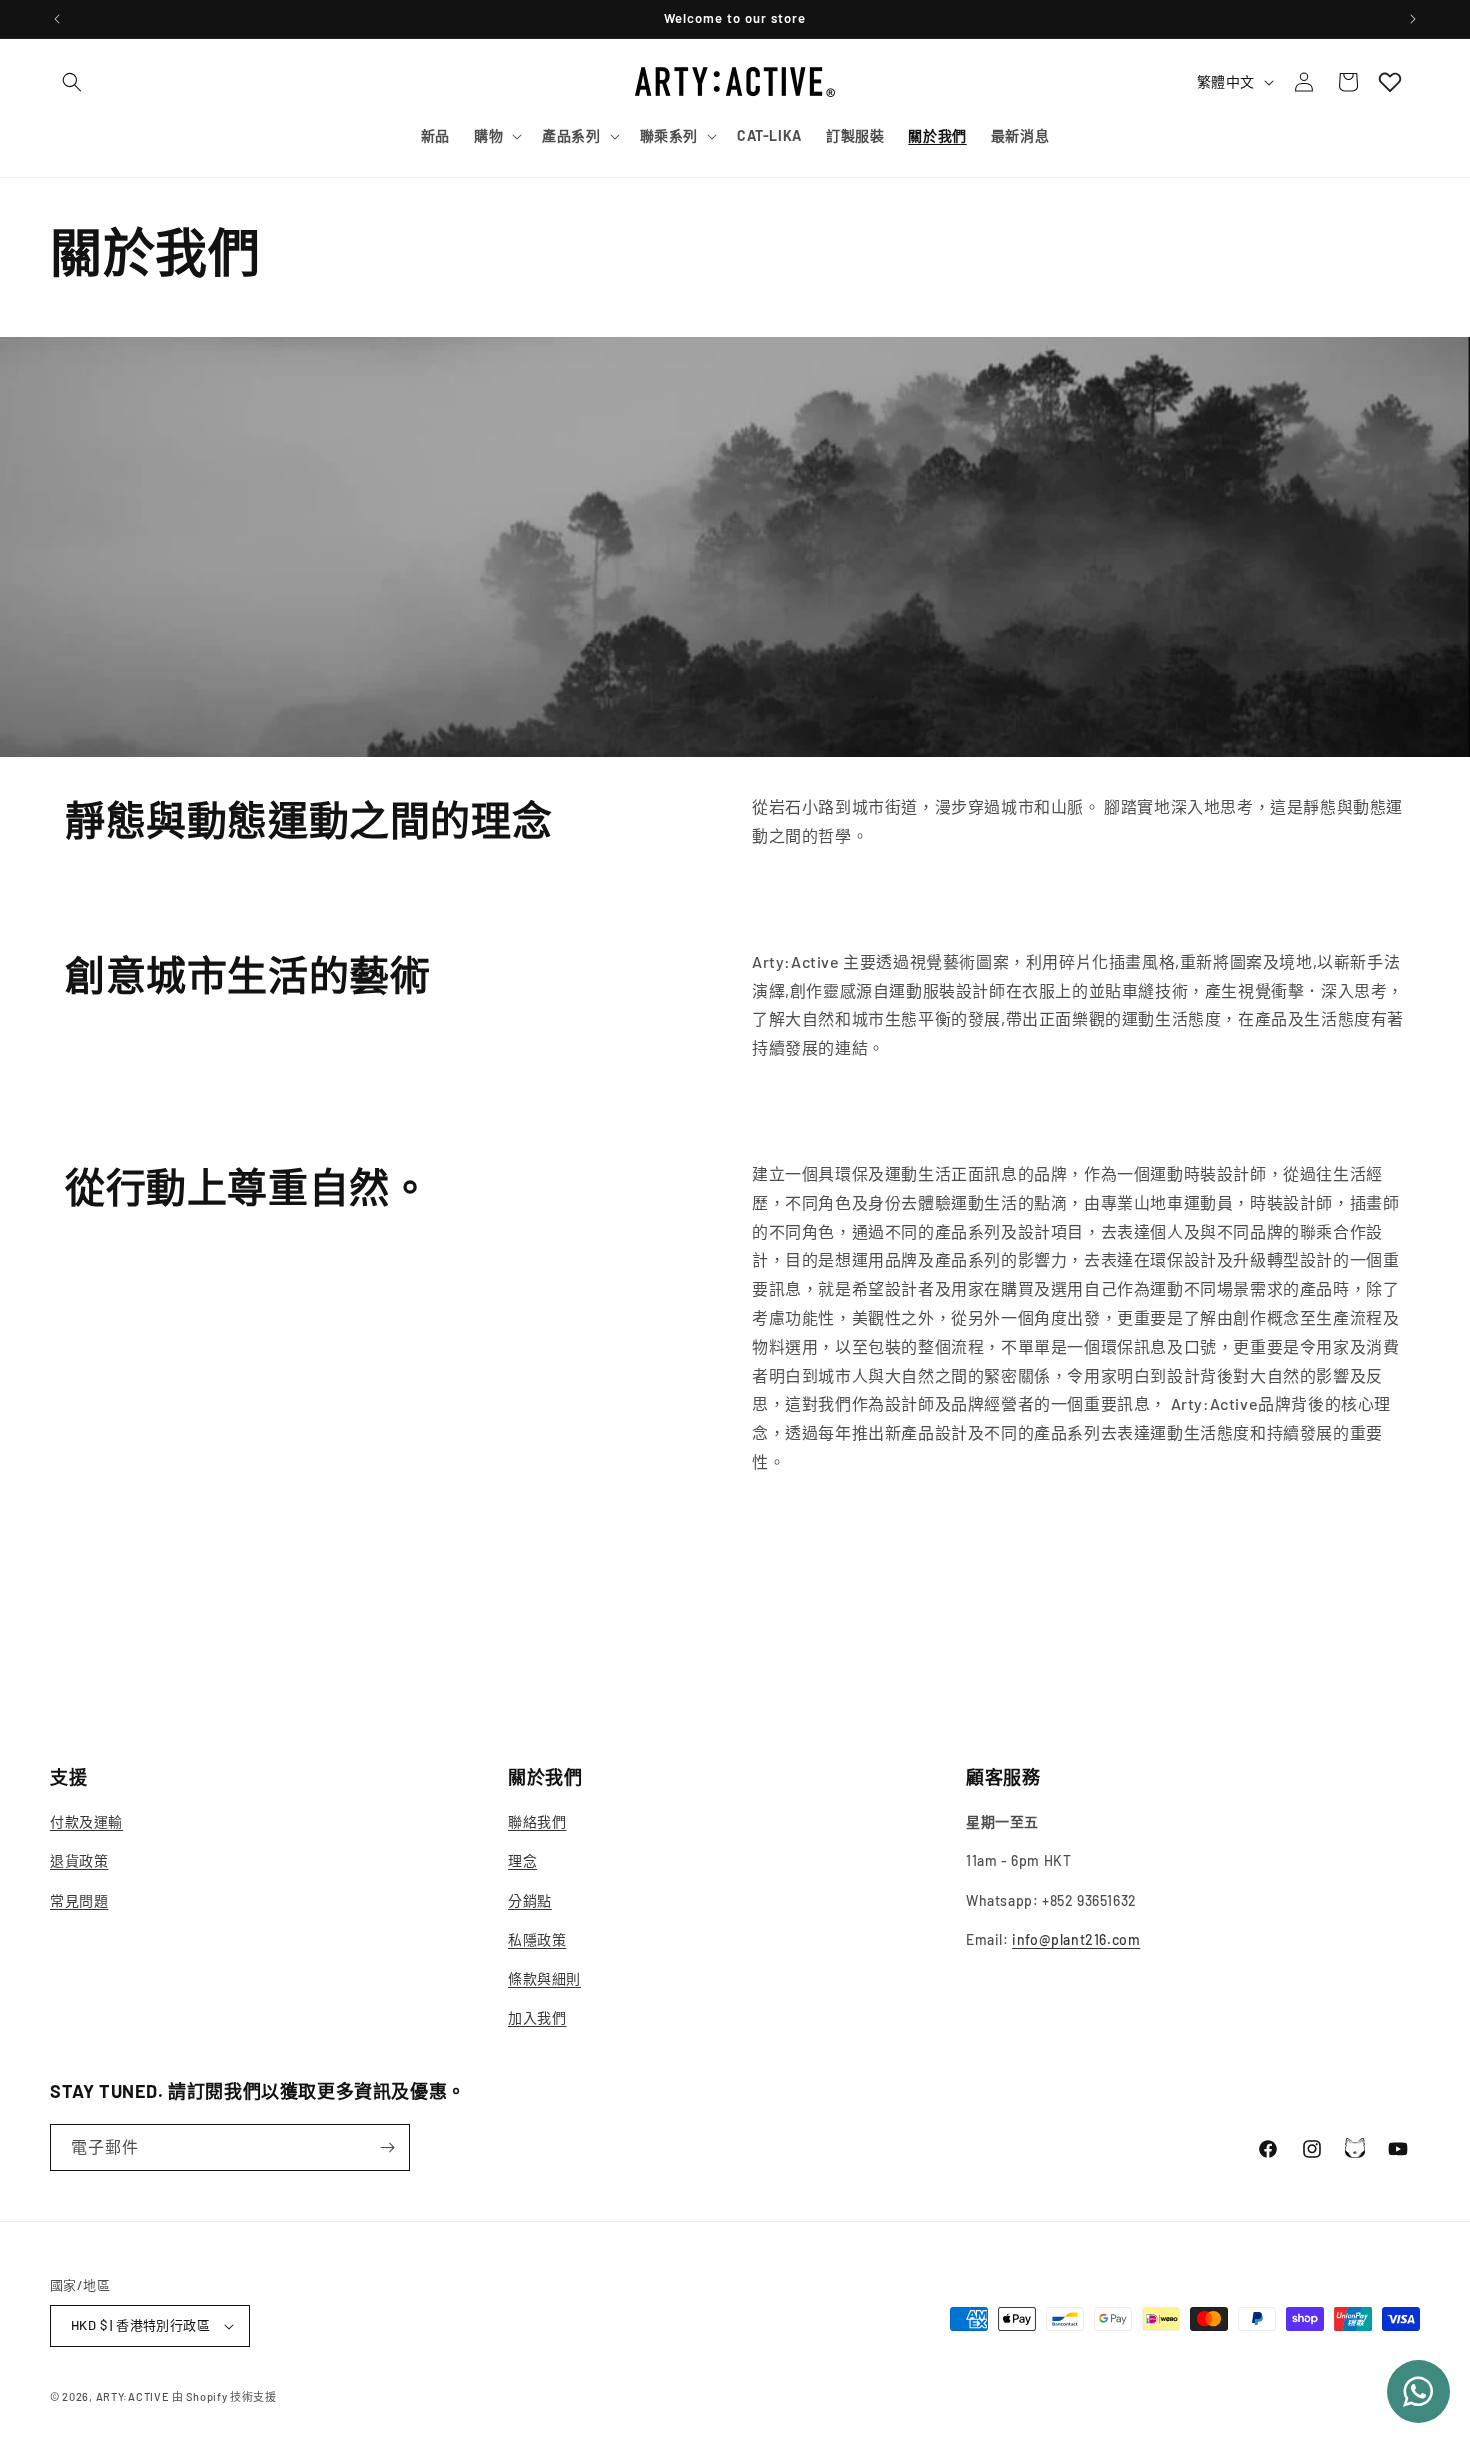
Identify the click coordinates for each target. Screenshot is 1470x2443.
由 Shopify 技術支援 (224, 2396)
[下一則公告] (1413, 19)
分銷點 (530, 1900)
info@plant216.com (1076, 1939)
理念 (522, 1860)
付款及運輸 (86, 1821)
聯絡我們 (537, 1821)
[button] (72, 82)
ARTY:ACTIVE (133, 2396)
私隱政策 (537, 1939)
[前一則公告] (57, 19)
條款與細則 (544, 1978)
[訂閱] (387, 2147)
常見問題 (79, 1900)
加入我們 (537, 2017)
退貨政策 (79, 1860)
